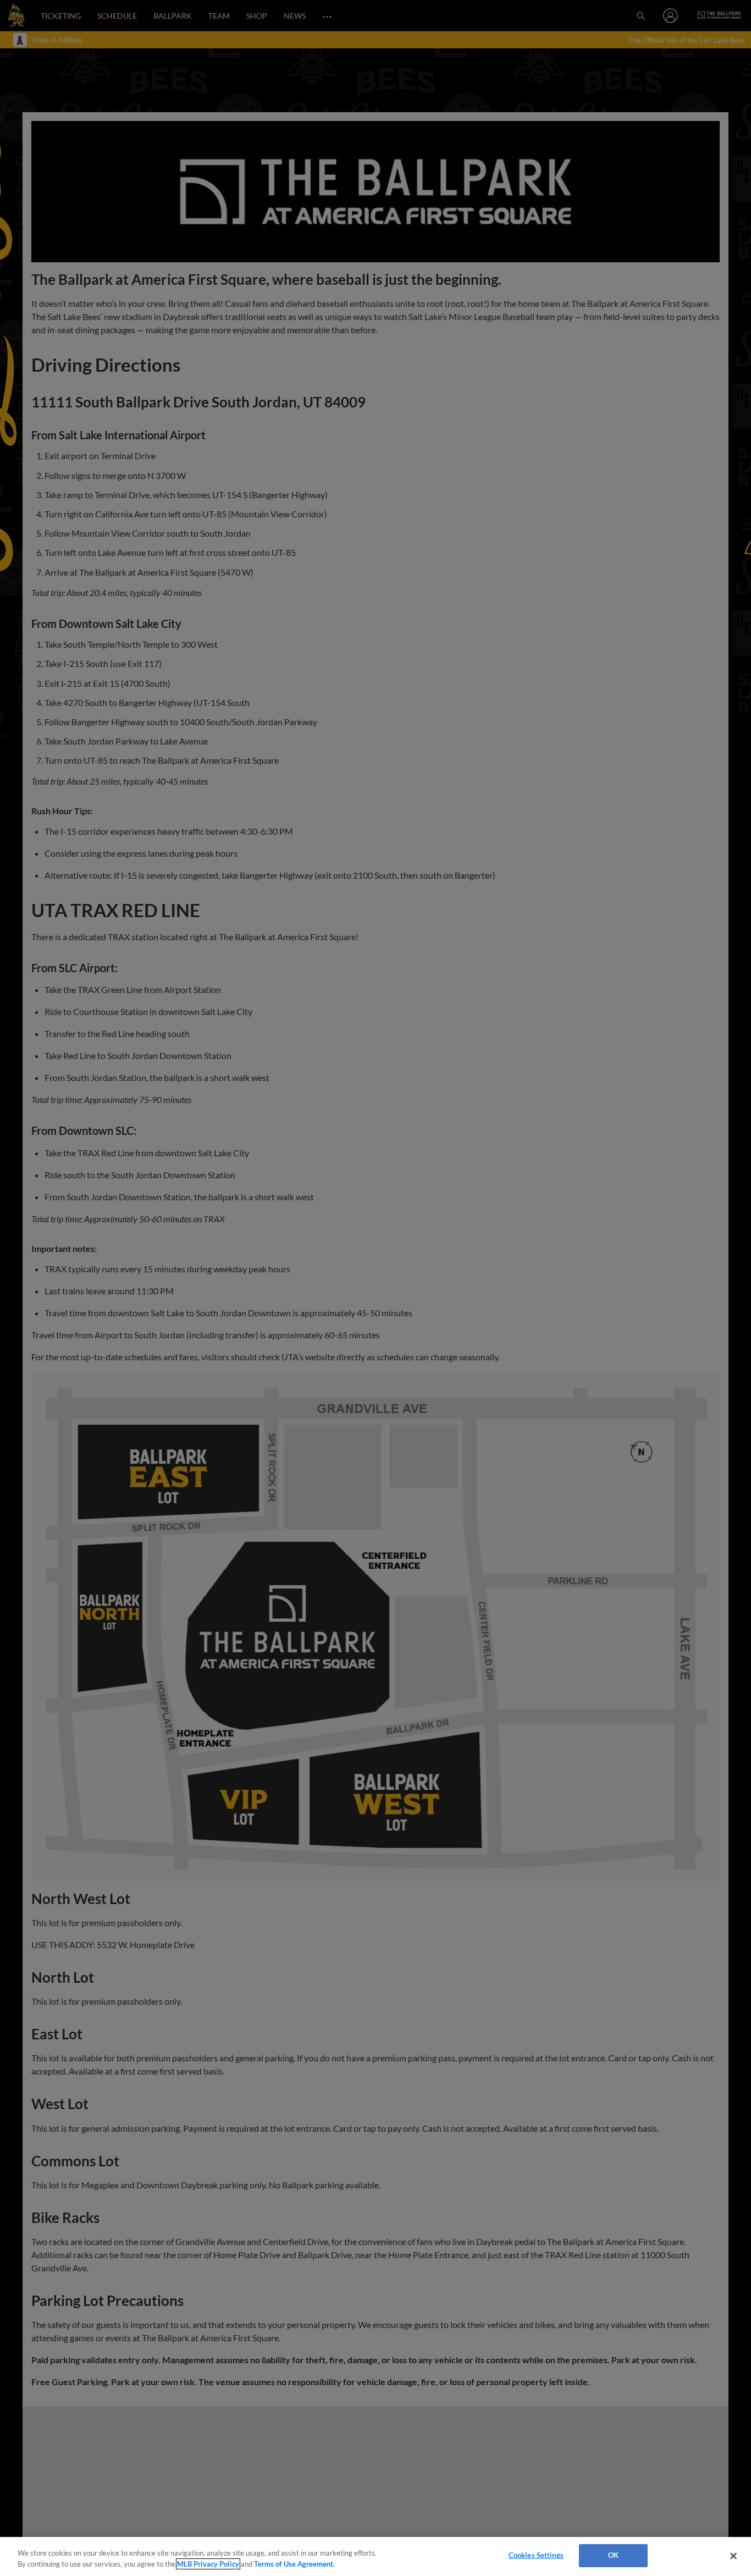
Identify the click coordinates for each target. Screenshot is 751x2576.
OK (613, 2555)
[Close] (733, 2556)
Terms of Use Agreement (294, 2564)
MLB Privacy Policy (208, 2564)
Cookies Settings (536, 2555)
